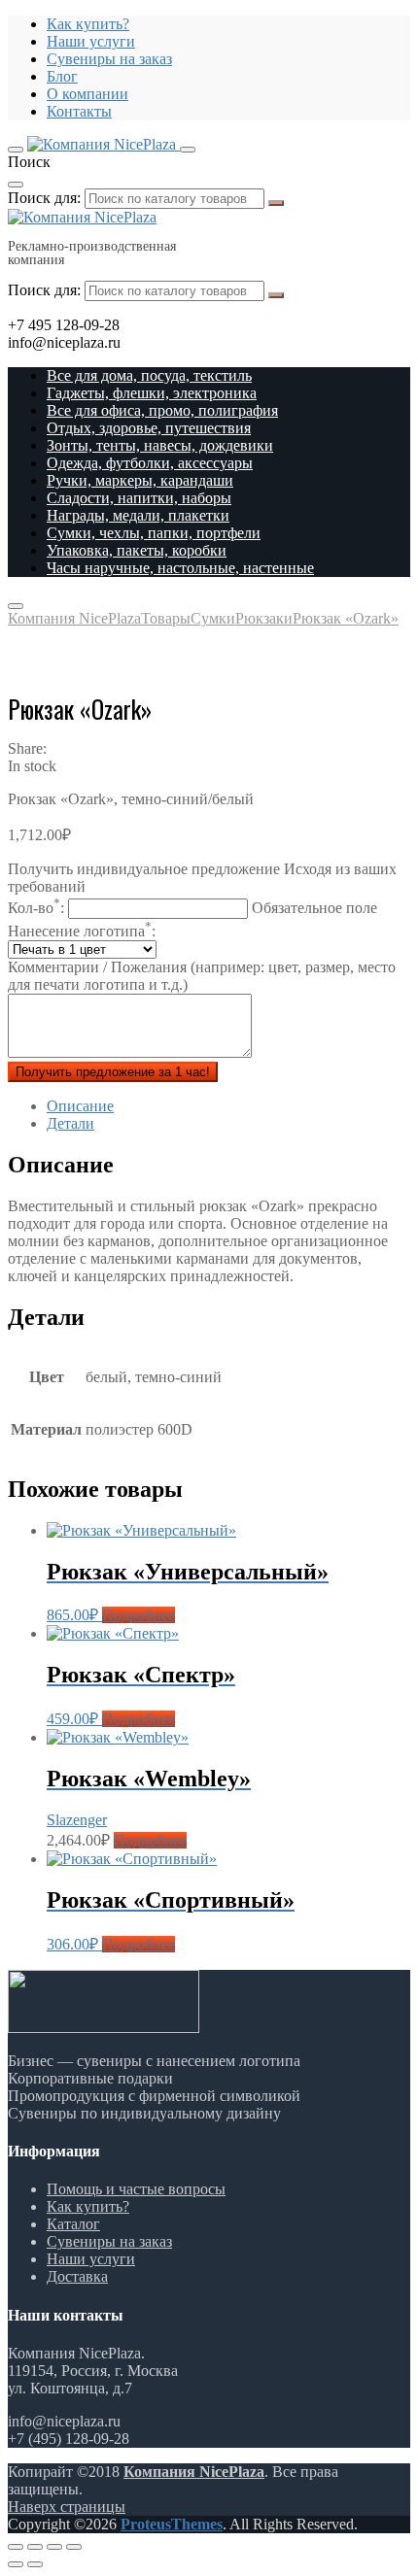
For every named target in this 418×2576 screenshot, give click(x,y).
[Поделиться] (35, 2547)
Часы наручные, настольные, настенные (180, 568)
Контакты (79, 111)
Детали (70, 1123)
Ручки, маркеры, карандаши (140, 480)
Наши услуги (91, 41)
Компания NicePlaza (194, 2472)
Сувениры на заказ (109, 59)
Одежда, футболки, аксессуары (150, 463)
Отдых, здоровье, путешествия (149, 428)
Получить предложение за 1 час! (113, 1072)
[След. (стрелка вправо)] (35, 2564)
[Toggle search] (188, 150)
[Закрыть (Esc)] (16, 2547)
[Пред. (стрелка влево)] (16, 2564)
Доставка (77, 2276)
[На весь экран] (54, 2547)
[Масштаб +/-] (74, 2547)
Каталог (73, 2224)
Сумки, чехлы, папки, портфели (154, 533)
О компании (87, 94)
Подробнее (139, 1615)
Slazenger (77, 1820)
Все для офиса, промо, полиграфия (162, 410)
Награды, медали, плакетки (138, 515)
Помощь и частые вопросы (136, 2189)
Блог (62, 76)
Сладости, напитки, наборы (139, 498)
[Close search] (16, 185)
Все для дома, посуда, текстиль (149, 375)
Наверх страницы (67, 2507)
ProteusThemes (172, 2524)
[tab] (228, 1106)
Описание (80, 1106)
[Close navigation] (16, 606)
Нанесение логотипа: (82, 931)
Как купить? (88, 24)
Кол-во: (192, 908)
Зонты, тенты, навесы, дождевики (160, 445)
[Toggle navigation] (16, 150)
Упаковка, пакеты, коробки (137, 550)
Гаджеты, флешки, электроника (152, 393)
